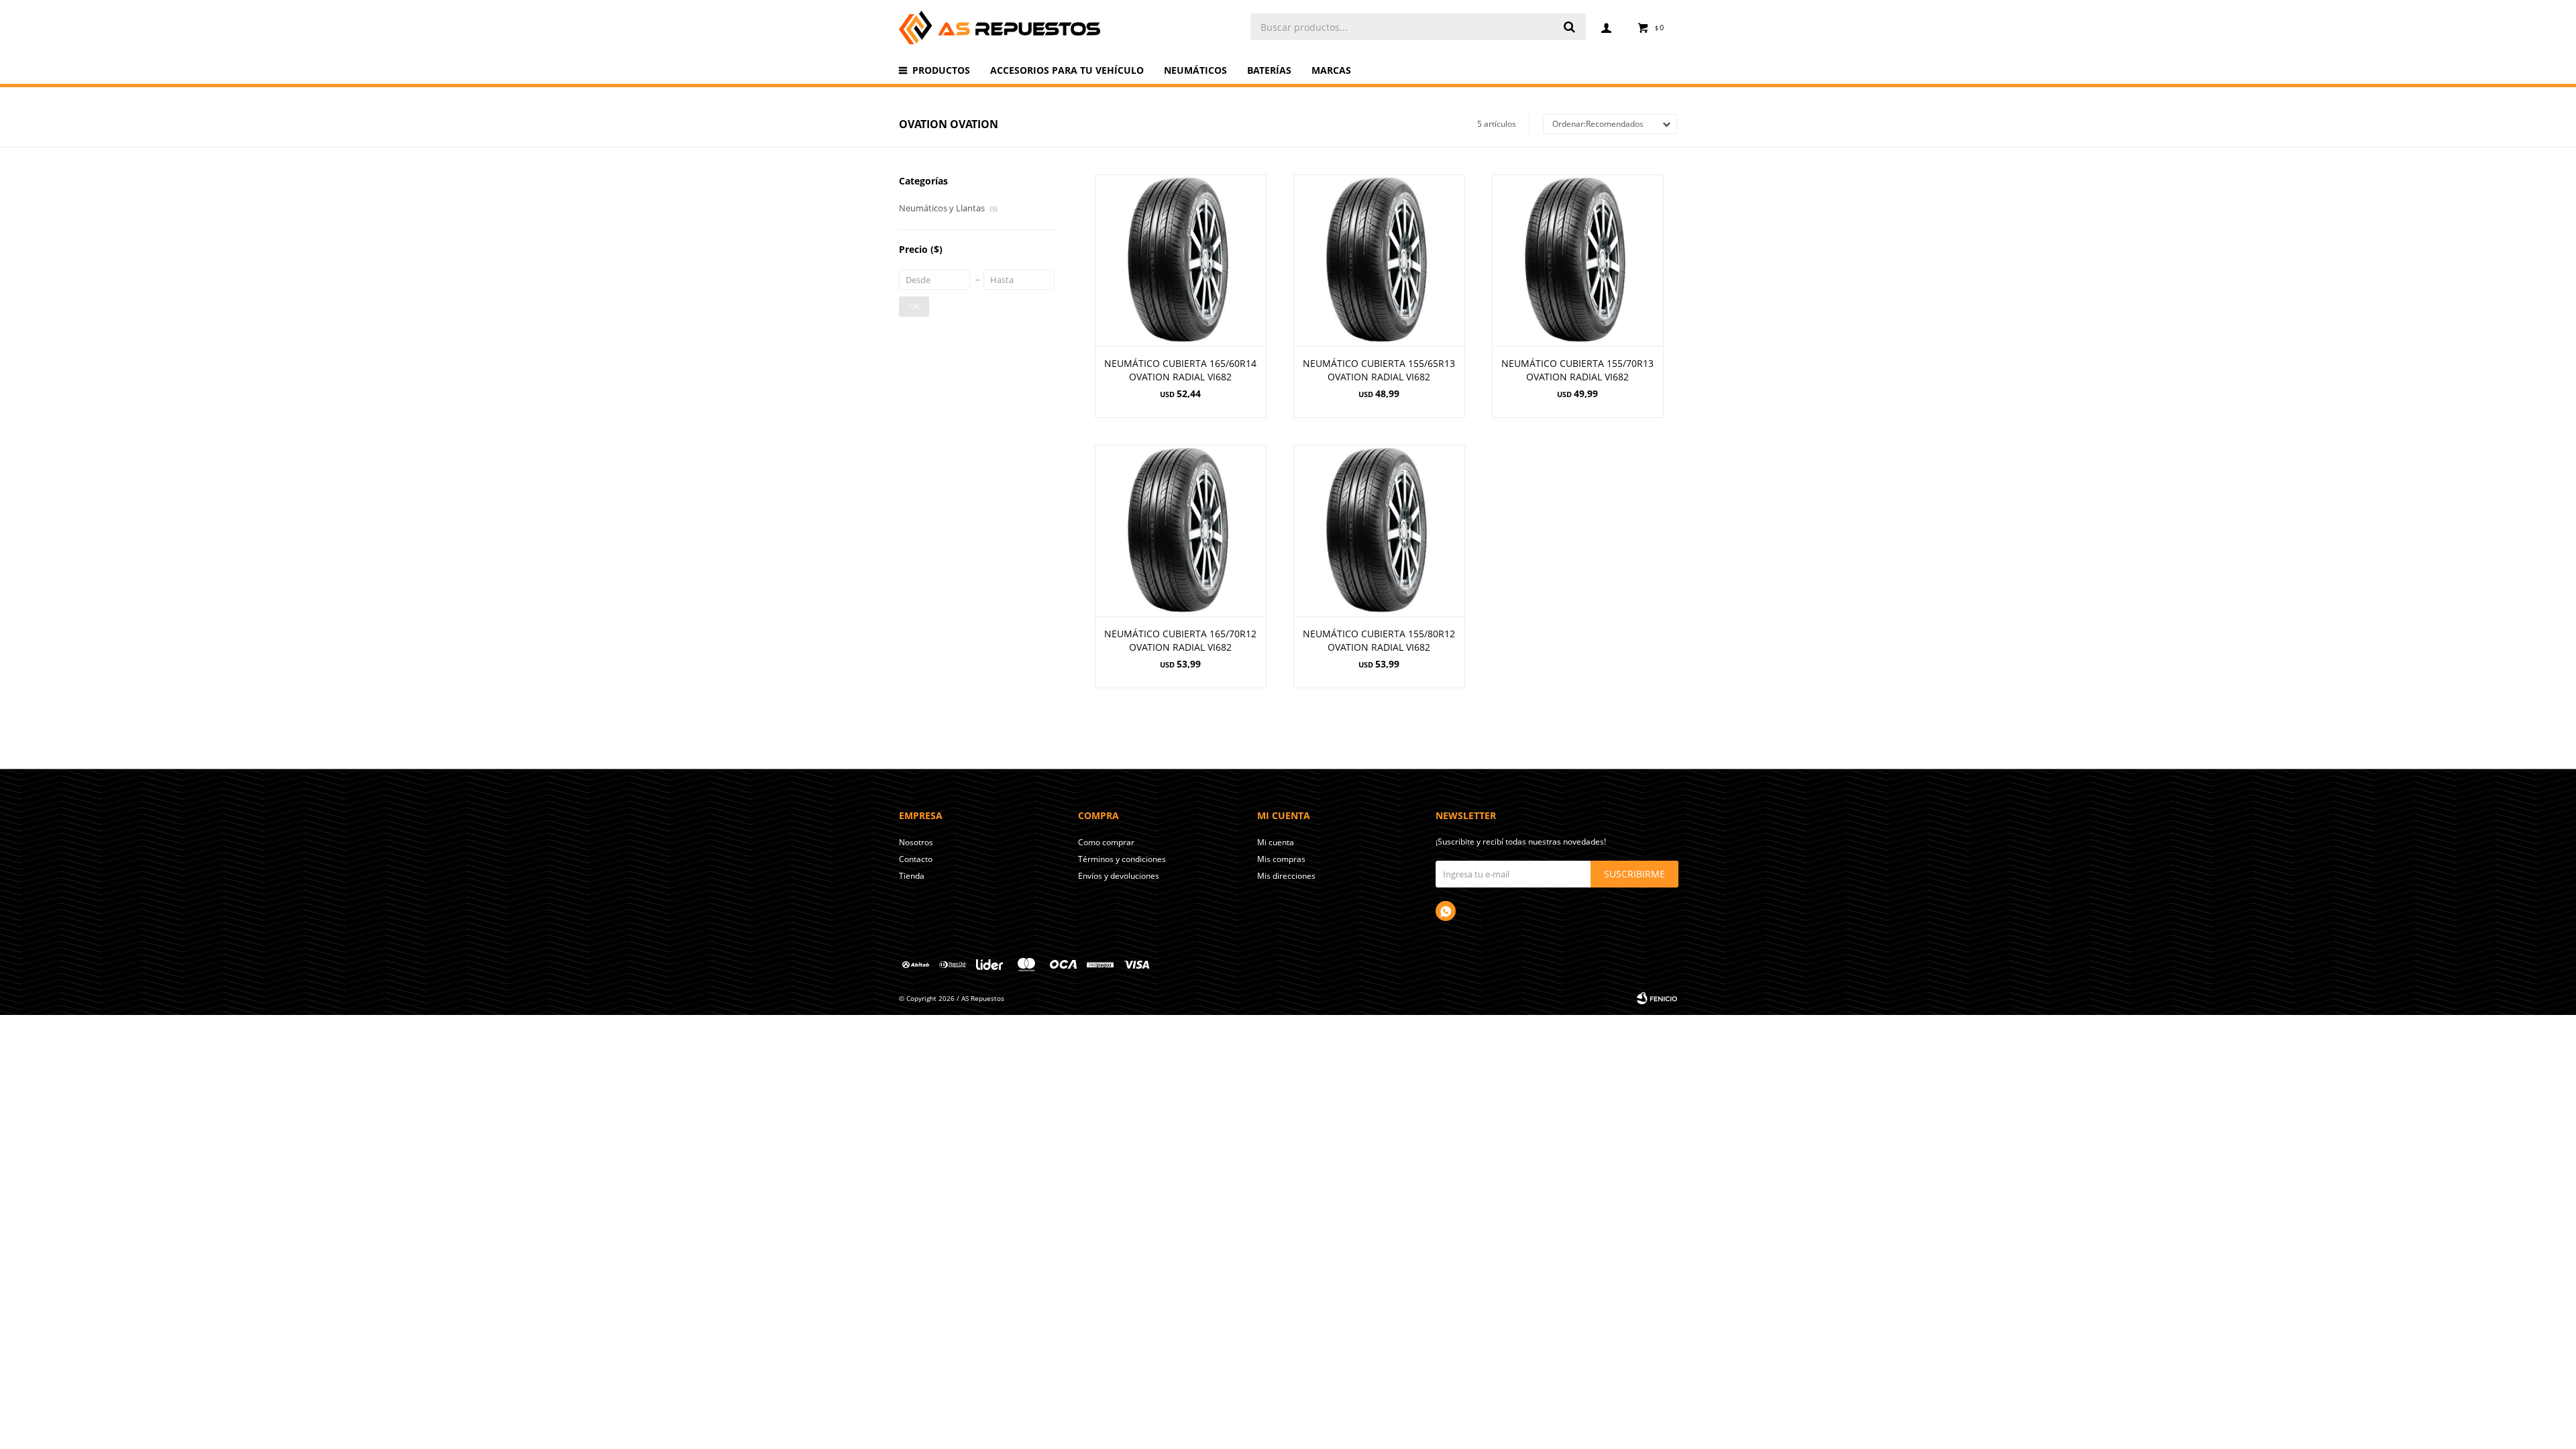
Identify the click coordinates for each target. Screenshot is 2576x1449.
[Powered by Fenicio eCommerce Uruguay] (1657, 998)
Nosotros (916, 842)
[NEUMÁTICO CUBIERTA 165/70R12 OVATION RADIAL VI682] (1181, 531)
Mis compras (1281, 859)
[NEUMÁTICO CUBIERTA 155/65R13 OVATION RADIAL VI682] (1379, 260)
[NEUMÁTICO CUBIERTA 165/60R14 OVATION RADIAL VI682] (1181, 260)
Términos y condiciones (1122, 859)
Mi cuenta (1276, 842)
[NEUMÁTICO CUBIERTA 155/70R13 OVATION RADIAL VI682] (1578, 260)
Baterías (1269, 70)
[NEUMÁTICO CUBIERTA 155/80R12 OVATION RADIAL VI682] (1379, 531)
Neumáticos (1195, 70)
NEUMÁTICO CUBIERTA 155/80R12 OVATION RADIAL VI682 (1379, 640)
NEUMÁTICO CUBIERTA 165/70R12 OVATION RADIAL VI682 (1180, 640)
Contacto (916, 859)
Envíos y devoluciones (1119, 876)
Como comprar (1106, 842)
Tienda (912, 876)
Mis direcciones (1286, 876)
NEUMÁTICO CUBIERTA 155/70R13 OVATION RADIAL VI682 (1577, 370)
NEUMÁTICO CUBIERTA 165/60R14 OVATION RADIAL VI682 (1180, 370)
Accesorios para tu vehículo (1067, 70)
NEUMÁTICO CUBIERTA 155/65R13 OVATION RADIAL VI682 (1379, 370)
